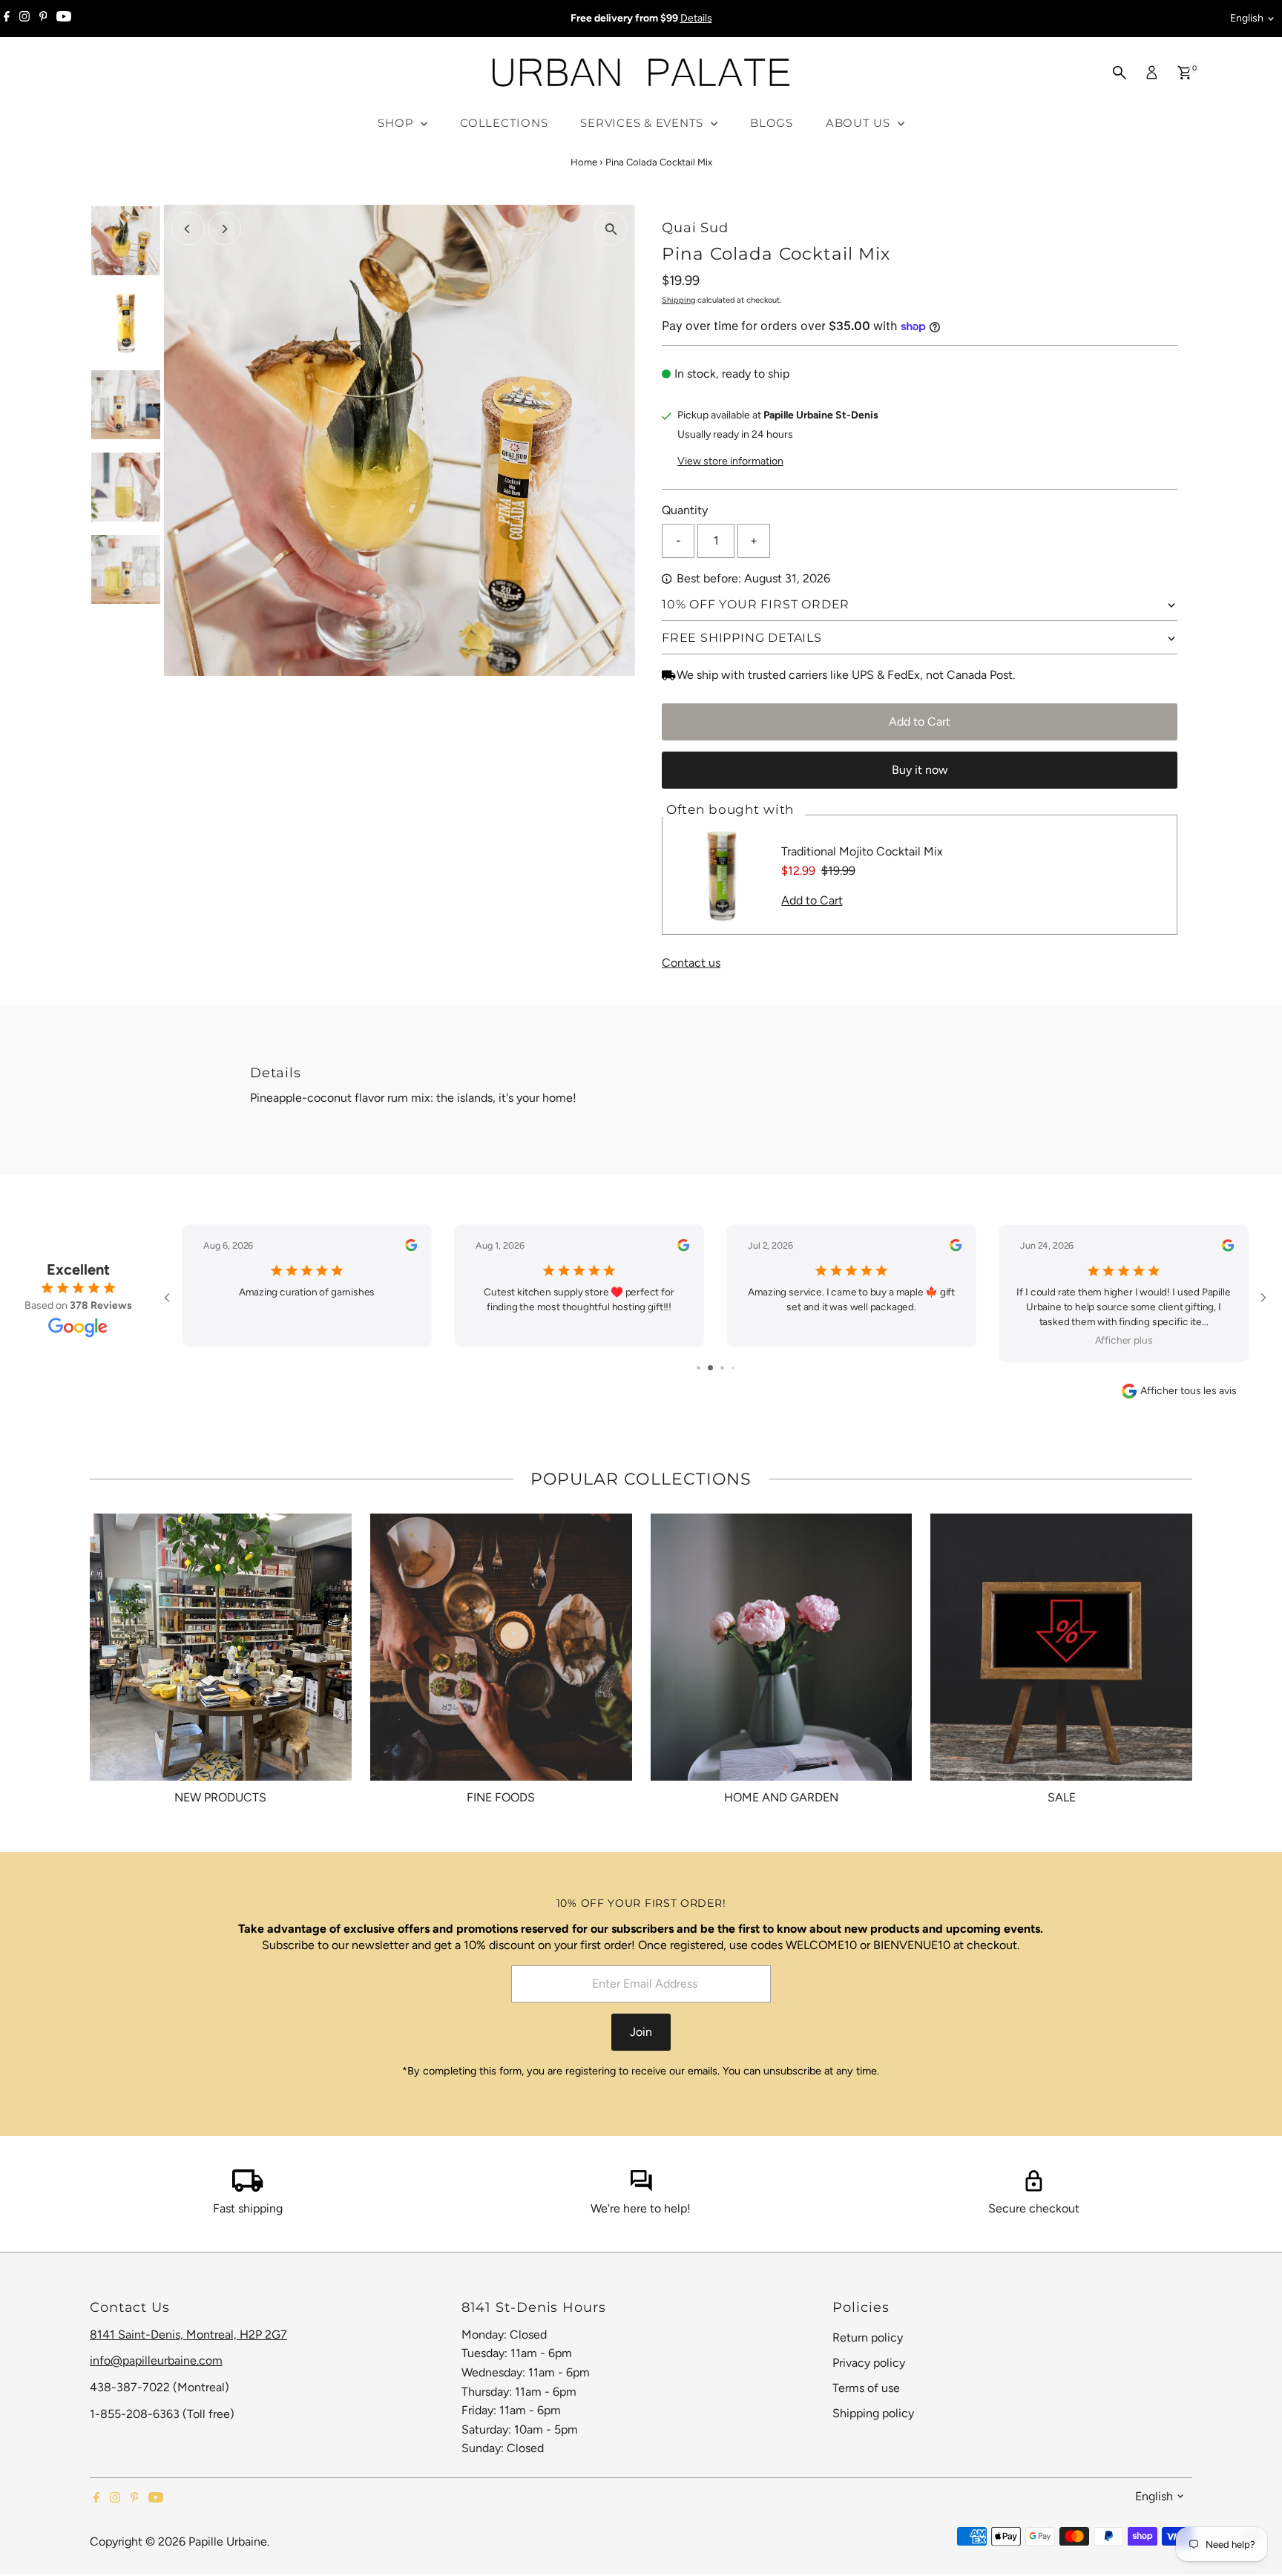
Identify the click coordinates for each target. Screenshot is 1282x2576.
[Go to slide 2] (704, 1368)
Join (641, 2032)
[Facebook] (7, 19)
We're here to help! (641, 2208)
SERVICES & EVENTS (644, 123)
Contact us (691, 963)
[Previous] (188, 229)
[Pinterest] (43, 19)
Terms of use (866, 2388)
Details (696, 18)
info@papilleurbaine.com (156, 2360)
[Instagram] (24, 19)
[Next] (224, 229)
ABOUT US (860, 123)
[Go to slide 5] (738, 1368)
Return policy (868, 2337)
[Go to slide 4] (727, 1368)
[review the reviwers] (411, 1248)
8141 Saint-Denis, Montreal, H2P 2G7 (188, 2334)
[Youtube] (64, 19)
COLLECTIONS (504, 123)
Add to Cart (920, 722)
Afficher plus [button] (852, 1340)
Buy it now (920, 770)
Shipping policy (873, 2413)
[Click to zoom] (611, 229)
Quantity (685, 510)
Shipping (678, 300)
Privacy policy (869, 2363)
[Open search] (1120, 73)
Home (584, 162)
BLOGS (772, 123)
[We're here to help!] (641, 2188)
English (1247, 18)
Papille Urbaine (228, 2541)
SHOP (397, 123)
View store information (730, 461)
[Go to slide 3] (716, 1368)
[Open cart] (1184, 73)
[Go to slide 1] (693, 1368)
